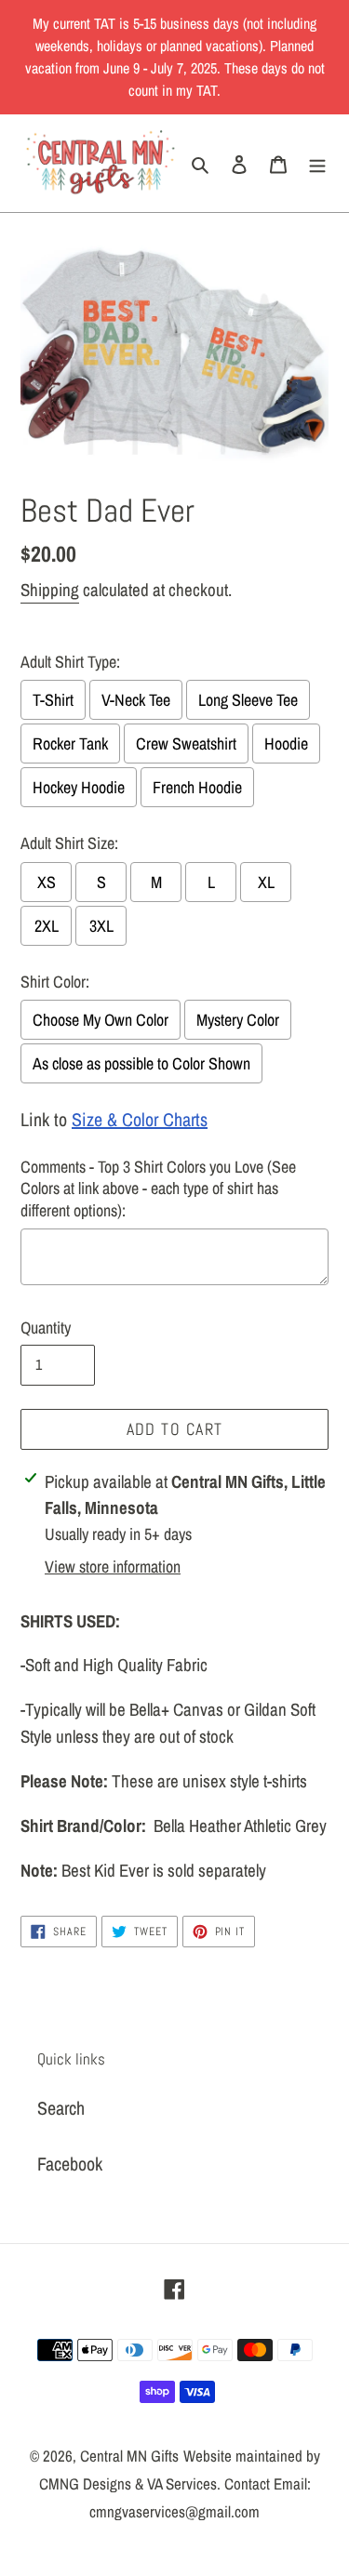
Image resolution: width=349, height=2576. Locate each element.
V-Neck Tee (136, 700)
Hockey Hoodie (79, 787)
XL (266, 882)
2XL (47, 926)
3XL (101, 926)
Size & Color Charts (140, 1119)
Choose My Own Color (101, 1020)
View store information (113, 1567)
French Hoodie (197, 787)
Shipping (50, 590)
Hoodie (286, 744)
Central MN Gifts (129, 2456)
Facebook (70, 2164)
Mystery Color (238, 1020)
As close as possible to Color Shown (141, 1063)
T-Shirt (53, 700)
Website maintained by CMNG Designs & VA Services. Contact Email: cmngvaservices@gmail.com (180, 2483)
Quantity (46, 1328)
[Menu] (317, 164)
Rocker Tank (70, 744)
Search (61, 2108)
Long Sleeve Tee (248, 700)
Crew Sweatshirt (186, 744)
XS (47, 882)
